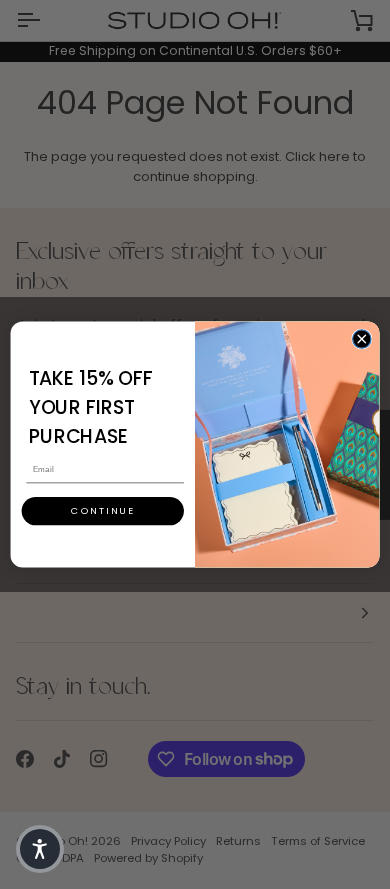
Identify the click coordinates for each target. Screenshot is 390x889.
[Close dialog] (362, 339)
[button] (40, 849)
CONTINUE (102, 510)
